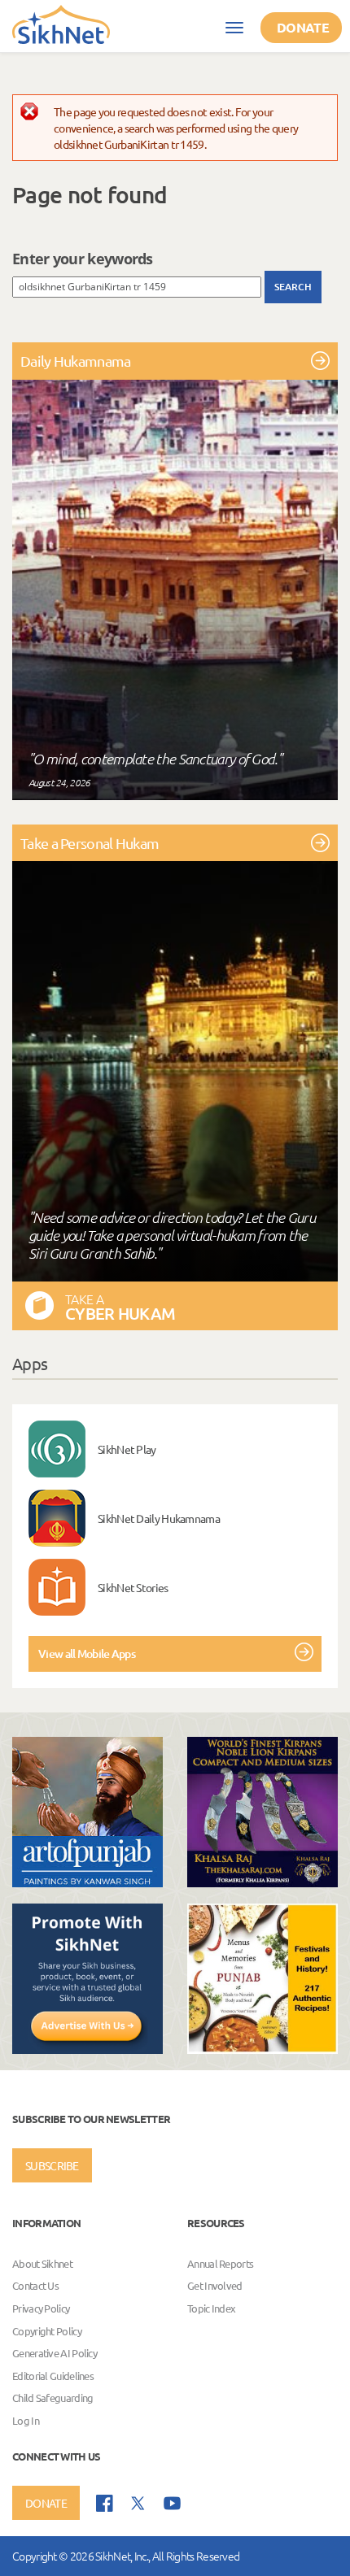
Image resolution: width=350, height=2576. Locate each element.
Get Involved (215, 2286)
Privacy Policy (41, 2308)
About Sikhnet (42, 2263)
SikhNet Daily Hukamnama (159, 1518)
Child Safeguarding (52, 2398)
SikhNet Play (127, 1449)
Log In (26, 2420)
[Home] (61, 24)
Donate (303, 27)
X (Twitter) (138, 2504)
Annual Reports (220, 2263)
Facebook (105, 2503)
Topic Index (211, 2308)
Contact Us (35, 2286)
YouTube (172, 2503)
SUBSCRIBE (52, 2165)
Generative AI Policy (55, 2353)
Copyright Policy (47, 2331)
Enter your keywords (83, 259)
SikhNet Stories (133, 1587)
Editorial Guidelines (53, 2376)
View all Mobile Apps (87, 1654)
